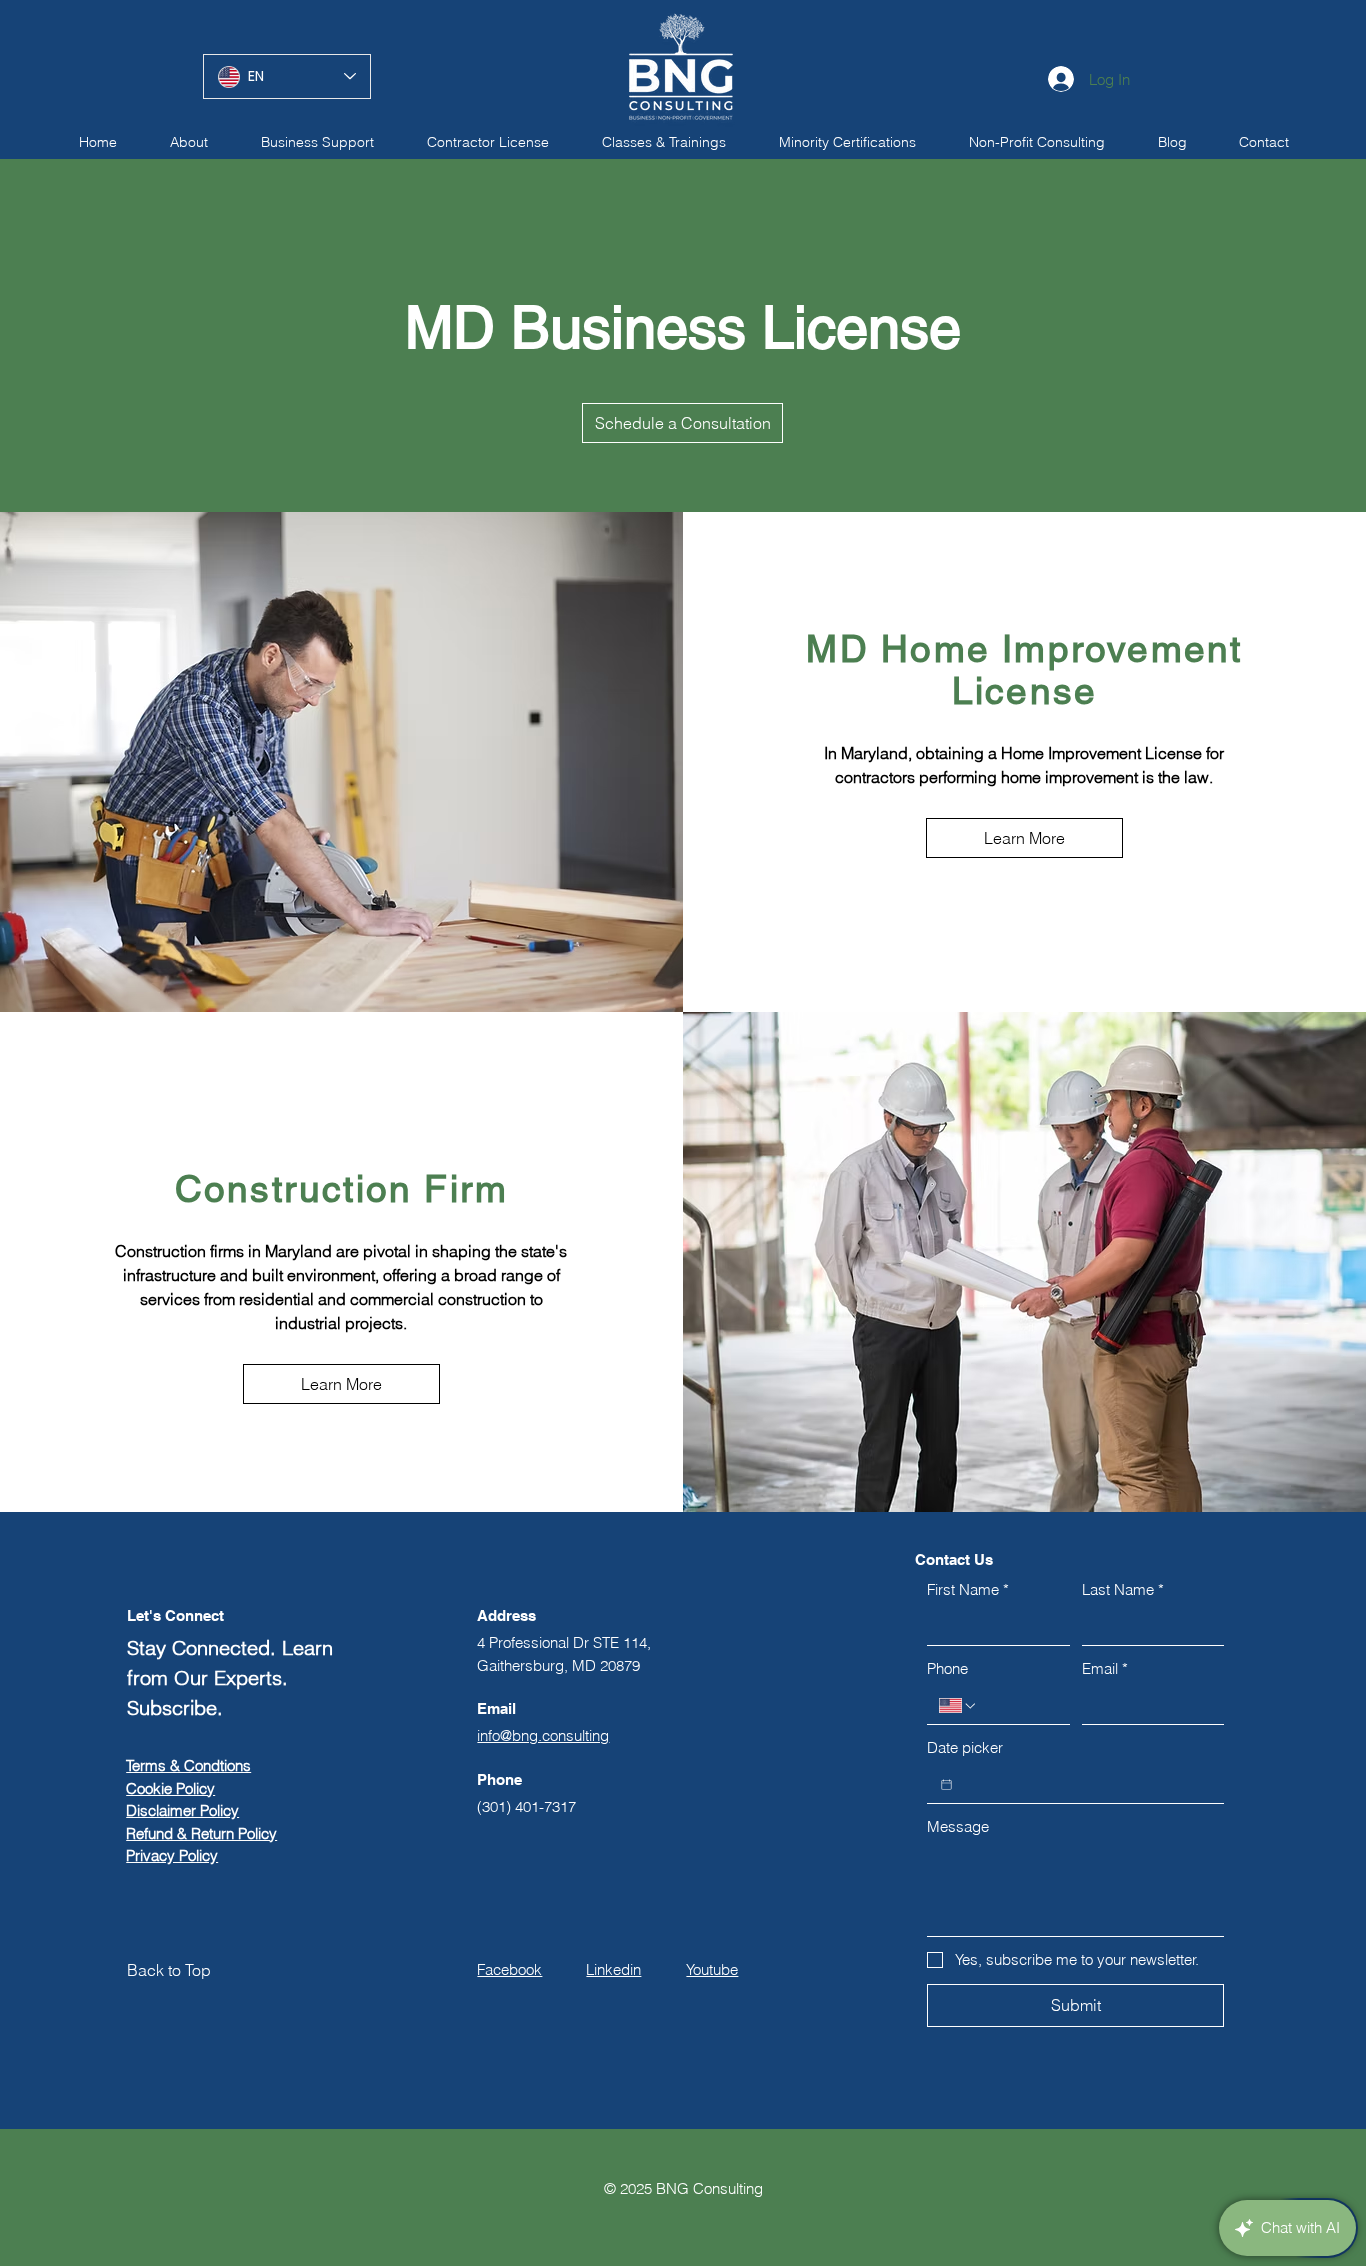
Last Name (1123, 1589)
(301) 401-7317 (526, 1806)
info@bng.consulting (543, 1735)
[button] (487, 142)
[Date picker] (946, 1784)
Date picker (965, 1747)
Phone (947, 1668)
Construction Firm (342, 1189)
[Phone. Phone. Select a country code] (958, 1706)
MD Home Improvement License (1024, 670)
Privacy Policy (172, 1855)
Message (958, 1826)
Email (1105, 1668)
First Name (968, 1589)
